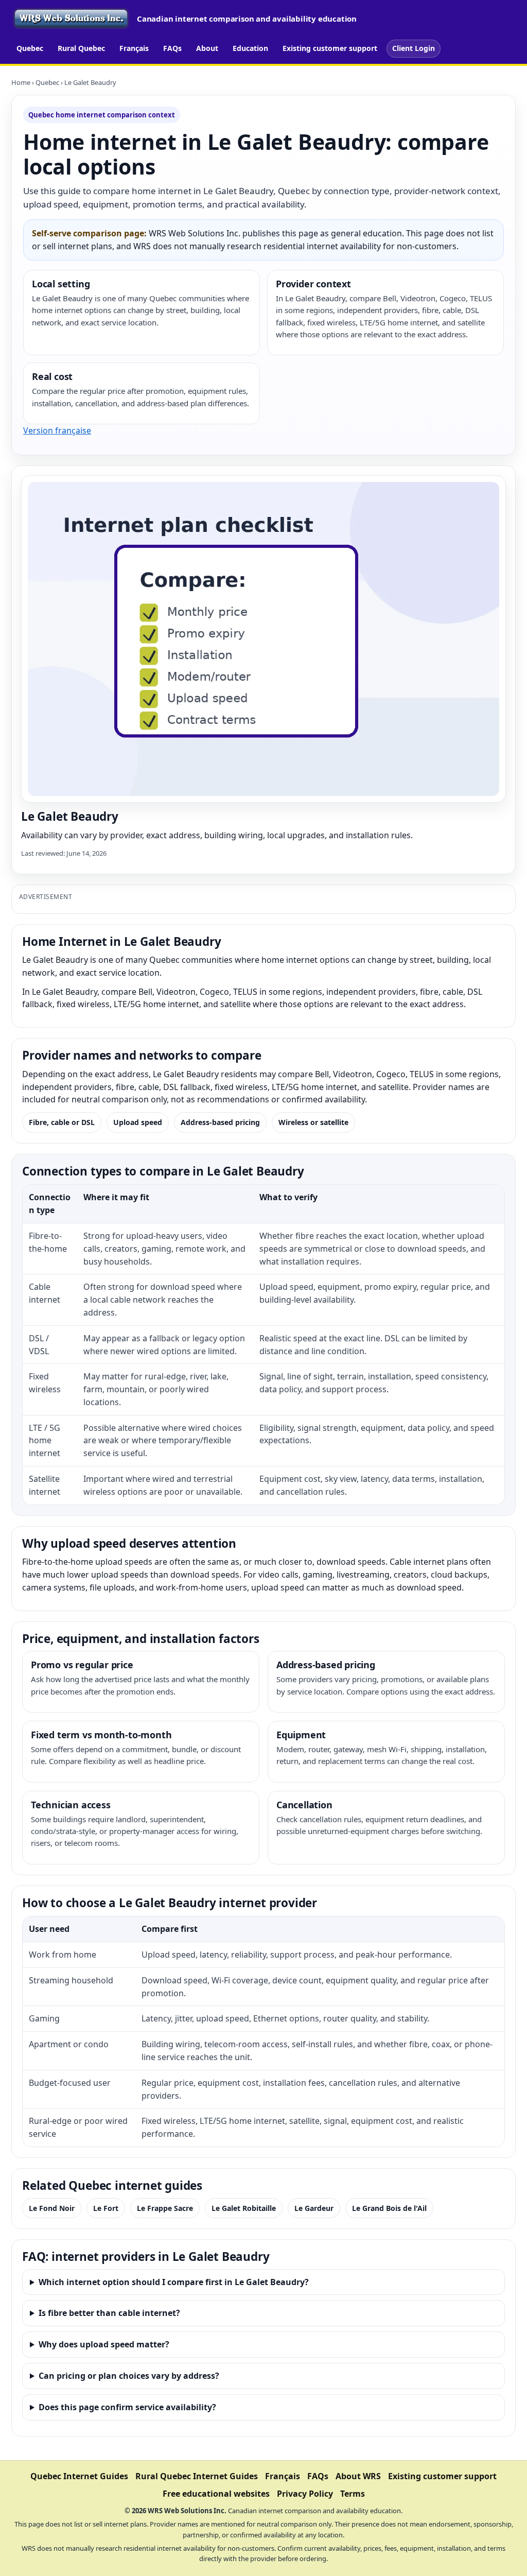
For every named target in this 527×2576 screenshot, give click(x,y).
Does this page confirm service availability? (127, 2407)
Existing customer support (330, 48)
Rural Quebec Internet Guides (197, 2476)
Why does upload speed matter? (104, 2344)
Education (250, 48)
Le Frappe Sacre (165, 2208)
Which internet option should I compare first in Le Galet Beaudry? (174, 2282)
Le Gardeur (314, 2208)
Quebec (30, 48)
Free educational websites (216, 2494)
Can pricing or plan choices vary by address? (129, 2376)
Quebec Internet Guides (79, 2476)
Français (134, 48)
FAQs (172, 48)
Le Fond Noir (52, 2208)
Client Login (414, 48)
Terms (353, 2494)
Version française (57, 430)
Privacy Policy (305, 2494)
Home (21, 82)
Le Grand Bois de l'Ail (389, 2208)
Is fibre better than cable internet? (109, 2313)
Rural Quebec (81, 48)
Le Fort (106, 2208)
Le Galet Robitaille (244, 2208)
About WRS (358, 2476)
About (207, 48)
